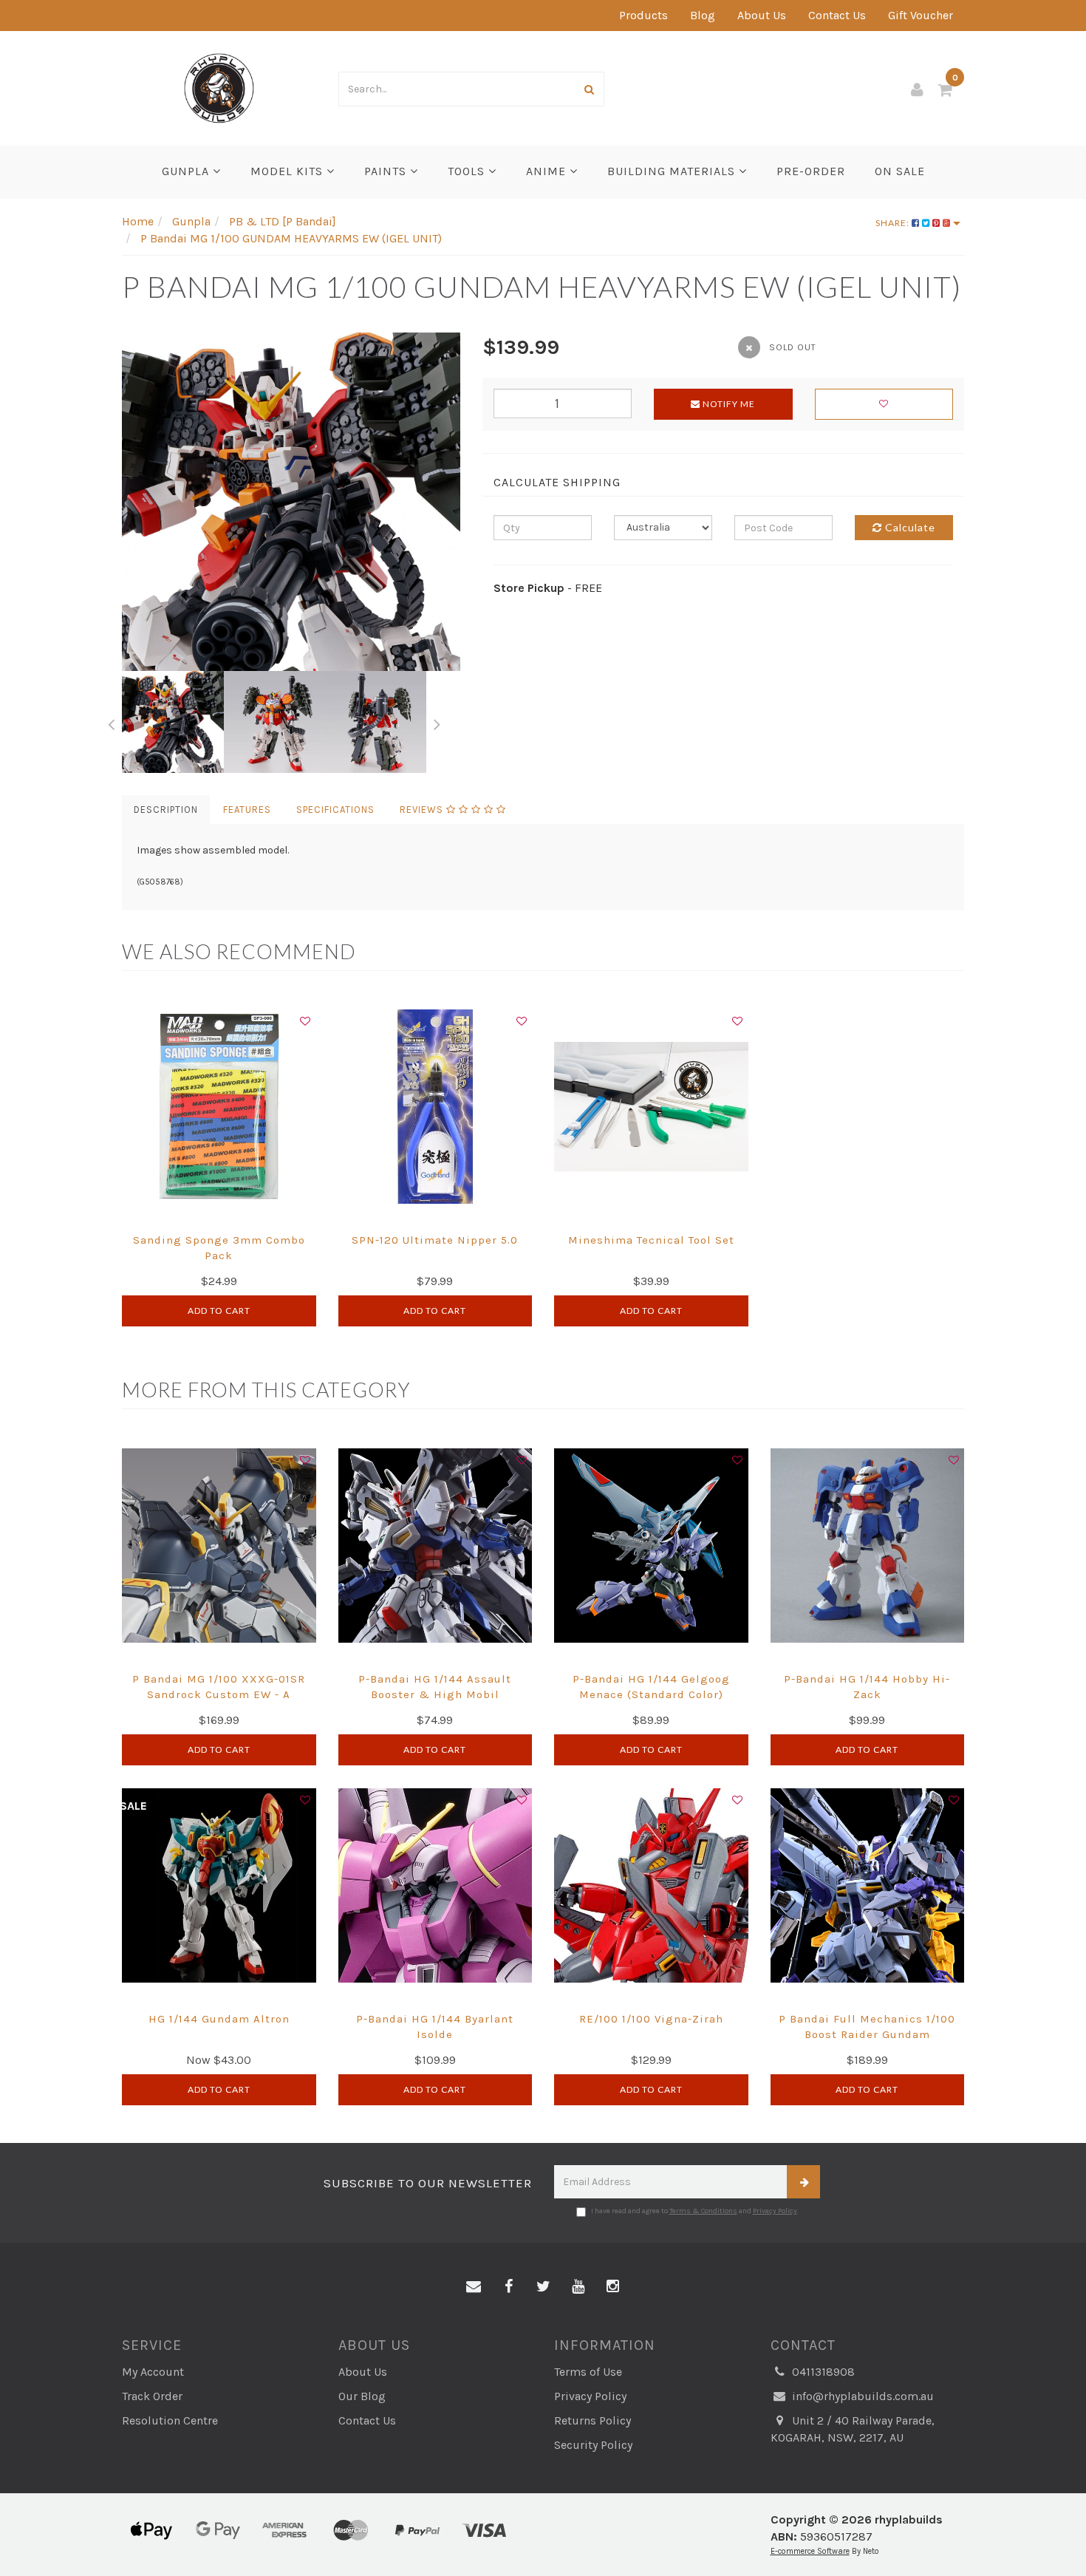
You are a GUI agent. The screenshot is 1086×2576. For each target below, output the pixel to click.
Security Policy (593, 2445)
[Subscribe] (803, 2182)
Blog (703, 15)
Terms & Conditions (703, 2211)
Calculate (909, 527)
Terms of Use (588, 2372)
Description (166, 810)
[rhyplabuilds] (219, 87)
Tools (468, 171)
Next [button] (437, 722)
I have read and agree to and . (695, 2211)
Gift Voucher (921, 15)
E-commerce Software (810, 2551)
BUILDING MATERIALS (673, 171)
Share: (894, 223)
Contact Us (837, 15)
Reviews (423, 810)
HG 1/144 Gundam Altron (219, 2019)
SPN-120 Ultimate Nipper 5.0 (435, 1240)
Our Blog (362, 2396)
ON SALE (900, 171)
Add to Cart (219, 1311)
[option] (291, 502)
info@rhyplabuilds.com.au (861, 2396)
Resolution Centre (170, 2420)
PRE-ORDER (811, 171)
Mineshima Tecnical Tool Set (651, 1240)
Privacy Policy (775, 2211)
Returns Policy (592, 2420)
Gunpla (187, 171)
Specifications (335, 810)
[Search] (590, 89)
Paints (387, 171)
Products (643, 15)
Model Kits (288, 171)
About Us (762, 15)
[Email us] (474, 2287)
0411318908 (822, 2372)
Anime (548, 171)
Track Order (152, 2396)
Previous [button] (111, 722)
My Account (153, 2372)
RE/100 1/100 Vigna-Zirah (651, 2019)
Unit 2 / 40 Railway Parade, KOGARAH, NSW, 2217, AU (853, 2429)
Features (247, 810)
